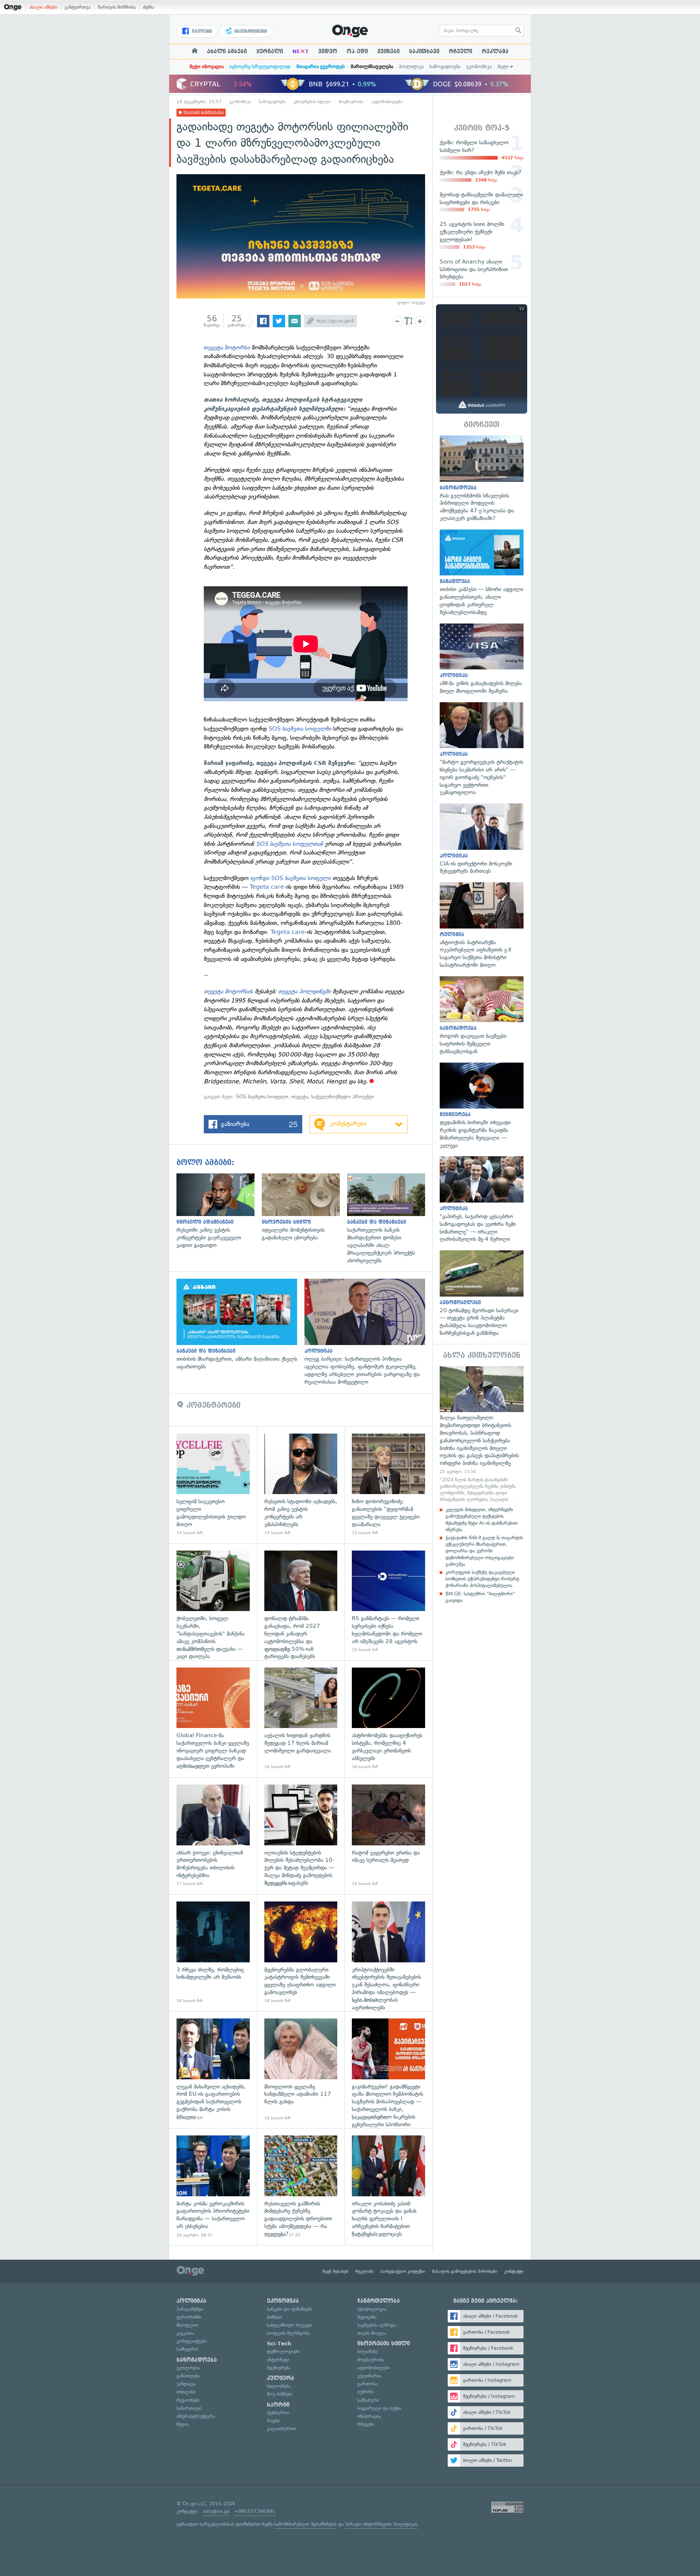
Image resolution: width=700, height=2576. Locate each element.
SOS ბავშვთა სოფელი (262, 1097)
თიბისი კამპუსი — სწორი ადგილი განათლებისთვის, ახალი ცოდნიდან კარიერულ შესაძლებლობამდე (482, 573)
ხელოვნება (279, 2386)
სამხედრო (187, 2349)
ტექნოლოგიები (283, 2351)
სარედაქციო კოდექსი (403, 2271)
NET (301, 51)
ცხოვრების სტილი (312, 102)
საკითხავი (424, 51)
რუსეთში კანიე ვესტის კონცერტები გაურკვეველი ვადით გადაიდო (219, 1211)
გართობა (367, 2384)
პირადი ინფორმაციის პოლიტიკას (381, 2524)
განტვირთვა (77, 7)
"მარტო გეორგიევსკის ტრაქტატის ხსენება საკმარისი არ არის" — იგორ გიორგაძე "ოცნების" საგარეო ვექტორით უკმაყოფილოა (482, 749)
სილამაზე (367, 2351)
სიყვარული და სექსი (379, 2408)
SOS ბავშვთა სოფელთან (290, 844)
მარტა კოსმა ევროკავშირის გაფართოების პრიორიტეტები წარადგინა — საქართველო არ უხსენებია (213, 2187)
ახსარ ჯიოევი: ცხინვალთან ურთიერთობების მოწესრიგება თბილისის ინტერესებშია (213, 1836)
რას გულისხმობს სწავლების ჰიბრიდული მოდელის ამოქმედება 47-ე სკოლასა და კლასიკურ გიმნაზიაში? (482, 479)
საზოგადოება (445, 67)
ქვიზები (388, 51)
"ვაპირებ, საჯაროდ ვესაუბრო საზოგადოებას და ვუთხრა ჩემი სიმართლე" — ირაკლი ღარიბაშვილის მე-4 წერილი (482, 1200)
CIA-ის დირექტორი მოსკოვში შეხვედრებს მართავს (482, 839)
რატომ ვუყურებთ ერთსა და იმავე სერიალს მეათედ (388, 1836)
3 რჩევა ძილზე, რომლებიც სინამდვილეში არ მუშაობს (213, 1953)
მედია (183, 2424)
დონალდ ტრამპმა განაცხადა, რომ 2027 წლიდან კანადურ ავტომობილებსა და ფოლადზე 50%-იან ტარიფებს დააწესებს (301, 1602)
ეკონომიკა (479, 67)
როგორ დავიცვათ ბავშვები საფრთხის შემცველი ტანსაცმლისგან (482, 1016)
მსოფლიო (188, 2325)
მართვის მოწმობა (117, 7)
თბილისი (186, 2392)
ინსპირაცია (369, 2416)
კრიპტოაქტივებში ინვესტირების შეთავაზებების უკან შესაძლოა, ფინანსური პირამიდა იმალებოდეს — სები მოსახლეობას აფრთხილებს (388, 1953)
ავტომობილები (387, 102)
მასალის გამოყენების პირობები (465, 2271)
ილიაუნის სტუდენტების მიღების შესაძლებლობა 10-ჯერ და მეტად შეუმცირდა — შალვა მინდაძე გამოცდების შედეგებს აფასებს (301, 1836)
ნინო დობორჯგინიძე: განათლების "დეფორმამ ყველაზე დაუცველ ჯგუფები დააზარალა (388, 1485)
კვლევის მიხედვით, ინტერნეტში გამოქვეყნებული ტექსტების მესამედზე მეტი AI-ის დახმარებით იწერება (482, 1520)
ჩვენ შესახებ (335, 2271)
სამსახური (368, 2400)
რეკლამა (495, 51)
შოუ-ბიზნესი (280, 2394)
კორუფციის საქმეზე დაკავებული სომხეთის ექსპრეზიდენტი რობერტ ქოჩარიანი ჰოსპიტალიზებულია (482, 1579)
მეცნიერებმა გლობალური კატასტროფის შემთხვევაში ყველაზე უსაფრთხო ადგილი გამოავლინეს (301, 1953)
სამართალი (189, 2408)
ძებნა (148, 7)
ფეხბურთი (278, 2413)
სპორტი (278, 2405)
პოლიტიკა (411, 67)
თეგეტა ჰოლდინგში (305, 991)
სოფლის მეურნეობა (288, 2333)
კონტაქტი (514, 2271)
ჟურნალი (270, 51)
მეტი (503, 67)
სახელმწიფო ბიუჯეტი (289, 2325)
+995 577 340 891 (255, 2511)
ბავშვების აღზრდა (377, 2325)
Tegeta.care (288, 932)
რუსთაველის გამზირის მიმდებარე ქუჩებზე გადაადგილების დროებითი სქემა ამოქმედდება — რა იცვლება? (301, 2187)
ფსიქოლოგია (372, 2309)
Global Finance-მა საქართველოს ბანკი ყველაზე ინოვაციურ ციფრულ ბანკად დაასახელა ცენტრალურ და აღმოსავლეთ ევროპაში (213, 1719)
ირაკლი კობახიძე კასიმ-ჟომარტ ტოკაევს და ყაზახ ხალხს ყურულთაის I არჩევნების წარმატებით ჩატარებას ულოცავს (388, 2187)
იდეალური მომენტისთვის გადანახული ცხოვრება (304, 1207)
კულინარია (369, 2376)
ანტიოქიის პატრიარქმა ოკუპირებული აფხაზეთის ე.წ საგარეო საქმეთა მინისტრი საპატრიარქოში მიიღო (482, 926)
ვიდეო (328, 51)
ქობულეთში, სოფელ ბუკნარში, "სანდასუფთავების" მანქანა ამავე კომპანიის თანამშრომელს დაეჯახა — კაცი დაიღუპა (213, 1602)
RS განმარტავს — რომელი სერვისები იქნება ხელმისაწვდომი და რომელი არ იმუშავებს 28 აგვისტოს (388, 1602)
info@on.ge (216, 2511)
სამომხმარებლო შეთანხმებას (305, 2524)
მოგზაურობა (351, 102)
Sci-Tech (279, 2344)
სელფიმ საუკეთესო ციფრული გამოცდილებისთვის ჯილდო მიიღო (213, 1485)
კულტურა (281, 2378)
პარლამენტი (190, 2309)
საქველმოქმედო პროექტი (343, 1097)
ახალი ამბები (43, 7)
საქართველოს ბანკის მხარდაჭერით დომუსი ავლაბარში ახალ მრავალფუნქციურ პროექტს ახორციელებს (390, 1219)
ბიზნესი (275, 2317)
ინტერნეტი (278, 2360)
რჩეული (460, 51)
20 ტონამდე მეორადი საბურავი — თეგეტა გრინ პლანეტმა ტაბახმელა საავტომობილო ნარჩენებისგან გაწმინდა (482, 1294)
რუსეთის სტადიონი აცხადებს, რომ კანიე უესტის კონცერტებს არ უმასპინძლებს (301, 1485)
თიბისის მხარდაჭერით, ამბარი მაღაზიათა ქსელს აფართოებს (240, 1325)
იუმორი (365, 2392)
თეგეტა (300, 1097)
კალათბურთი (281, 2429)
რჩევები (366, 2424)
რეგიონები (188, 2400)
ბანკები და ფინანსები (289, 2309)
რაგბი (273, 2421)
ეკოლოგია (188, 2368)
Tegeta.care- (268, 887)
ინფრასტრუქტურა (196, 2416)
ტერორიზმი (189, 2317)
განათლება (188, 2376)
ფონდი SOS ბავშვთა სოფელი (291, 878)
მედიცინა (367, 2317)
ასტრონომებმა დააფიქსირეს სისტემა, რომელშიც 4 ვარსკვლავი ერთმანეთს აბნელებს (388, 1719)
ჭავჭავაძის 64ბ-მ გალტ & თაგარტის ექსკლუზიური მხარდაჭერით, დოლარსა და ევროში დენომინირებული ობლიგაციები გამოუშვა (484, 1551)
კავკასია (185, 2333)
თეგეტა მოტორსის (228, 991)
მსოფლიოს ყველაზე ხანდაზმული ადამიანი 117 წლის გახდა (301, 2070)
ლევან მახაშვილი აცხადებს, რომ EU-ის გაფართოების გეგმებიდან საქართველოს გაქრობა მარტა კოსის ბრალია (213, 2070)
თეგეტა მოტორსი (228, 347)
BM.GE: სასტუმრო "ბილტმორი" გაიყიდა (480, 1597)
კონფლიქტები (192, 2341)
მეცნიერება (279, 2368)
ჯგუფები (201, 31)
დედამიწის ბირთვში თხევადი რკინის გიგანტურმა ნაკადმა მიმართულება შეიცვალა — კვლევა (482, 1106)
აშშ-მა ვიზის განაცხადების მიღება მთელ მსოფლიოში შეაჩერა (482, 659)
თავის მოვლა (372, 2333)
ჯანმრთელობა (379, 2301)
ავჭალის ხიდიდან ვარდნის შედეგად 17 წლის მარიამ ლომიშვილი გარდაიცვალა (301, 1719)
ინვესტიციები (250, 31)
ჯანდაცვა (186, 2384)
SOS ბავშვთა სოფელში (300, 729)
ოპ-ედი (357, 51)
